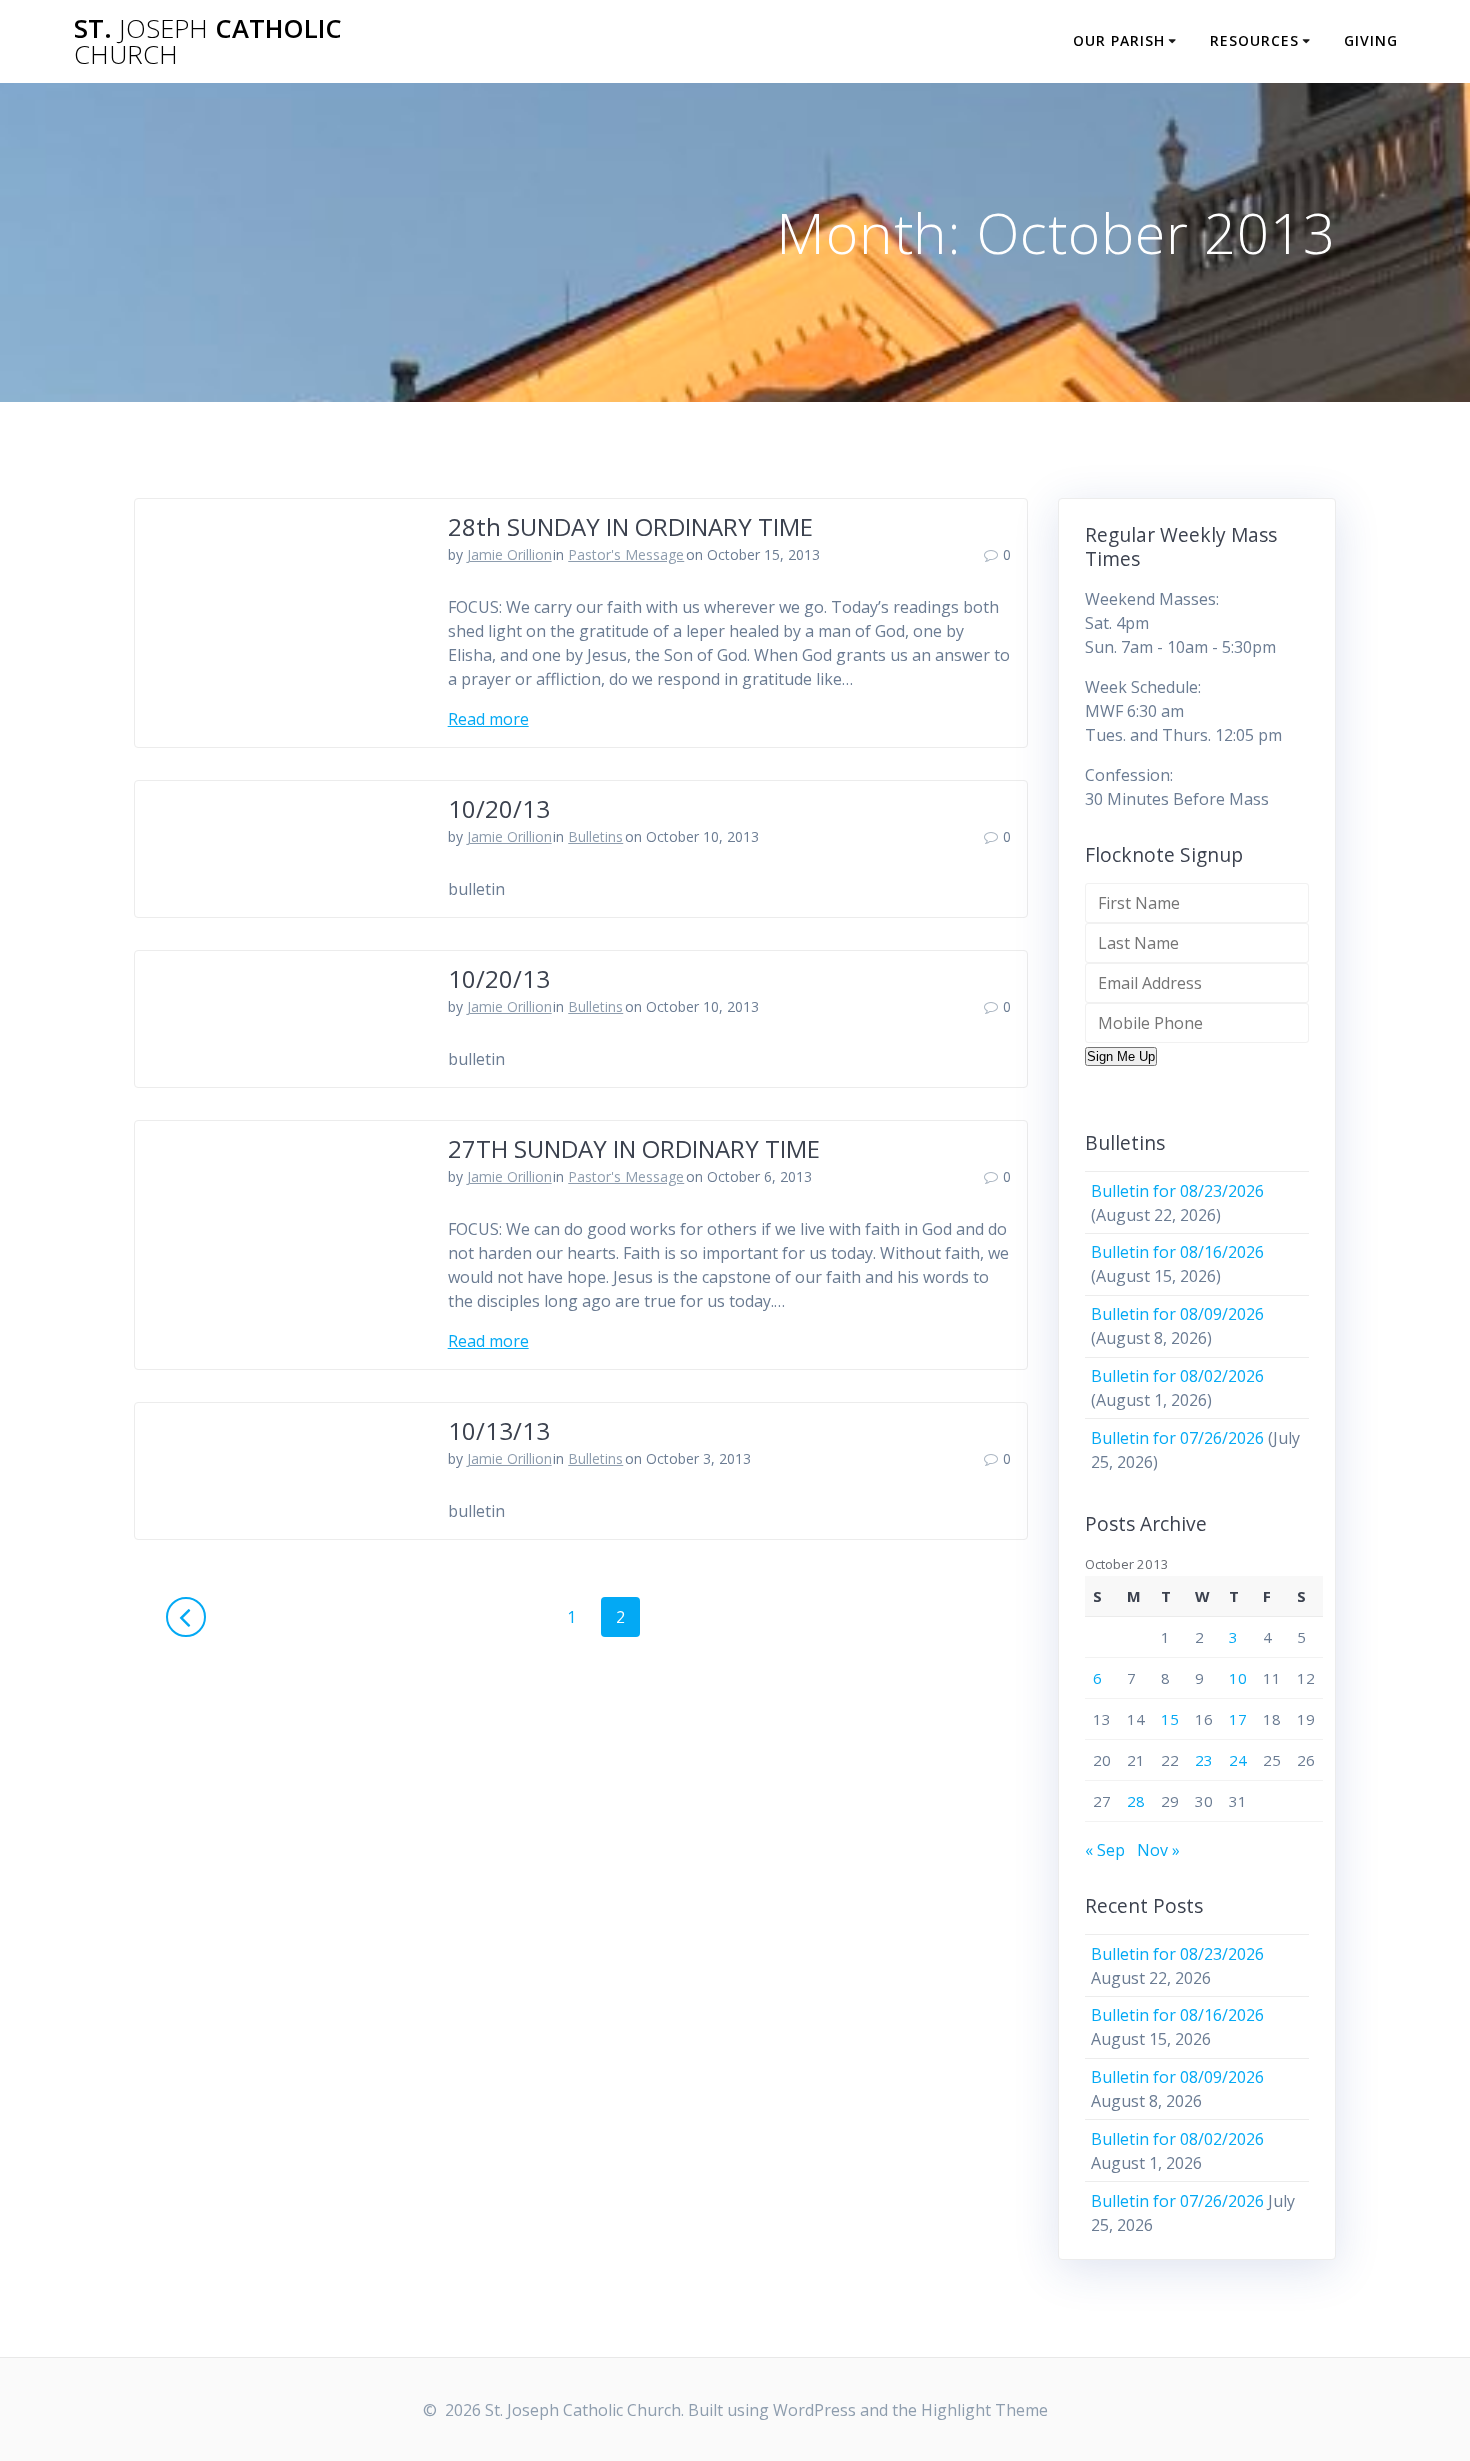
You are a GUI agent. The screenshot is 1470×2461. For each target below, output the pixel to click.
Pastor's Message (626, 554)
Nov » (1158, 1850)
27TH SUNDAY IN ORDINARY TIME (634, 1148)
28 (1136, 1801)
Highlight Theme (984, 2410)
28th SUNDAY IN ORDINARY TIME (630, 526)
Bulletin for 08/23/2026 (1177, 1191)
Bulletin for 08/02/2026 (1177, 1376)
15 (1170, 1719)
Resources (1254, 40)
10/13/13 (499, 1430)
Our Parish (1119, 40)
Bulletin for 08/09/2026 (1177, 1314)
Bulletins (595, 836)
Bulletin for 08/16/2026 (1177, 1252)
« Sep (1105, 1850)
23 (1204, 1760)
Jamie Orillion (509, 554)
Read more (488, 719)
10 (1238, 1678)
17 (1238, 1719)
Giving (1371, 40)
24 (1238, 1760)
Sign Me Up (1121, 1056)
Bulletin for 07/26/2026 (1177, 1438)
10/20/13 (499, 808)
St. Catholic (208, 41)
